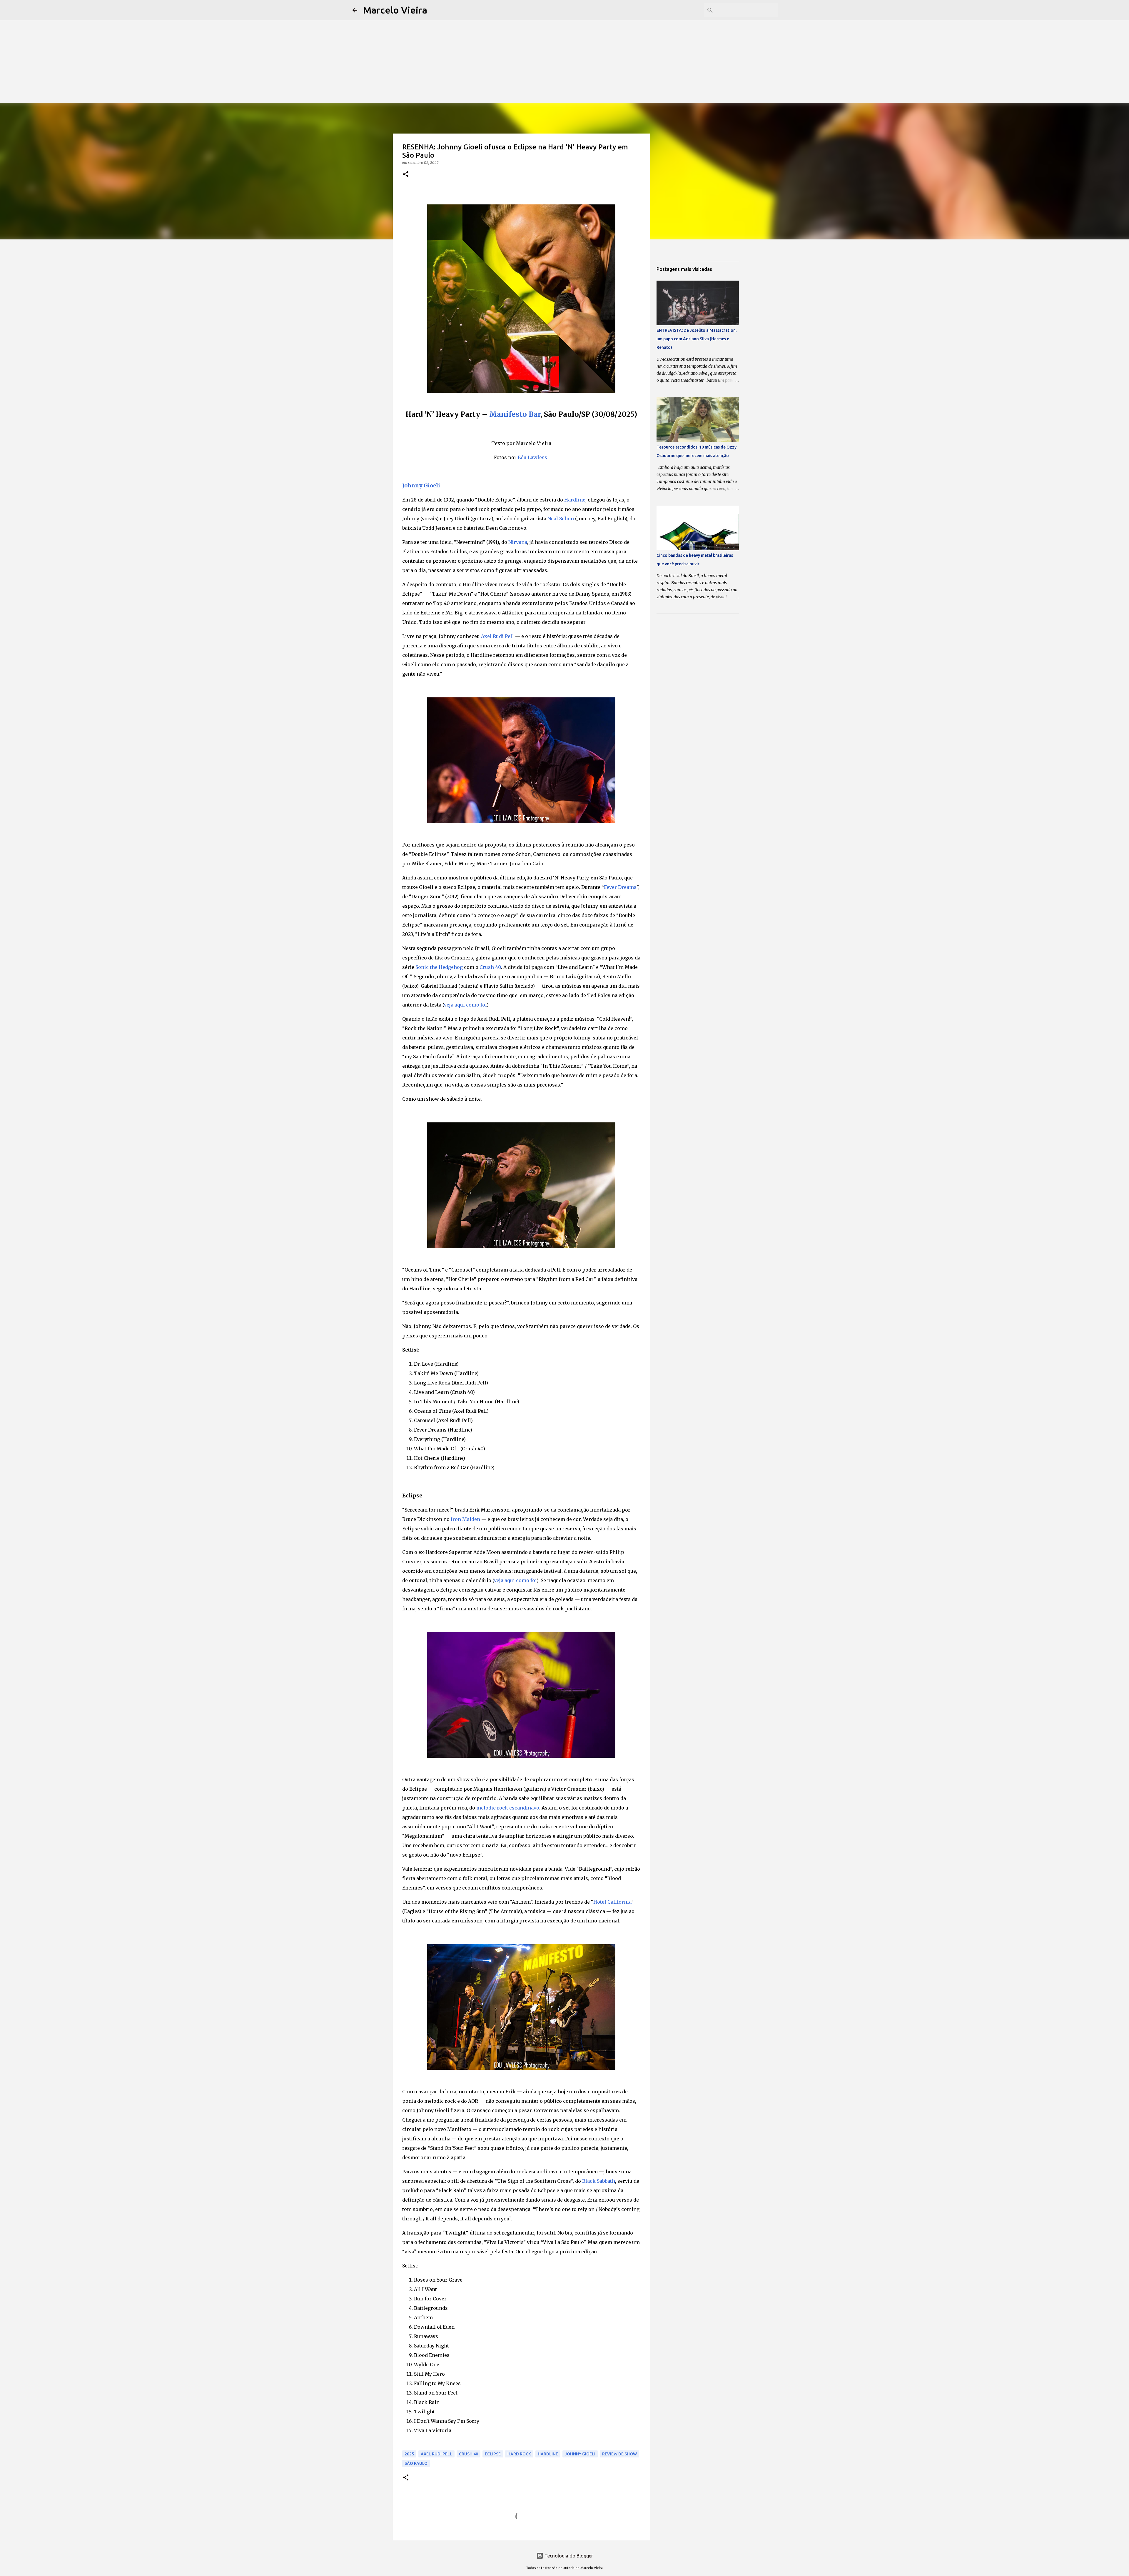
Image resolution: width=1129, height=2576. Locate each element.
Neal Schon (561, 519)
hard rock (519, 2454)
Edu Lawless (532, 457)
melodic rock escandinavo (508, 1808)
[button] (406, 175)
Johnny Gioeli (421, 485)
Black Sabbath (599, 2181)
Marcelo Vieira (395, 10)
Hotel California (612, 1902)
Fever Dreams (620, 887)
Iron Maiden (465, 1519)
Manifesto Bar (515, 414)
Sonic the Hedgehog (439, 967)
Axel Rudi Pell (497, 636)
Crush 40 (490, 967)
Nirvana (518, 542)
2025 (409, 2454)
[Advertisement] (564, 41)
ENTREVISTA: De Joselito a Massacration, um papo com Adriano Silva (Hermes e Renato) (697, 339)
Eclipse (493, 2454)
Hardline (575, 500)
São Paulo (416, 2463)
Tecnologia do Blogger (568, 2556)
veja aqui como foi (465, 1005)
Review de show (619, 2454)
